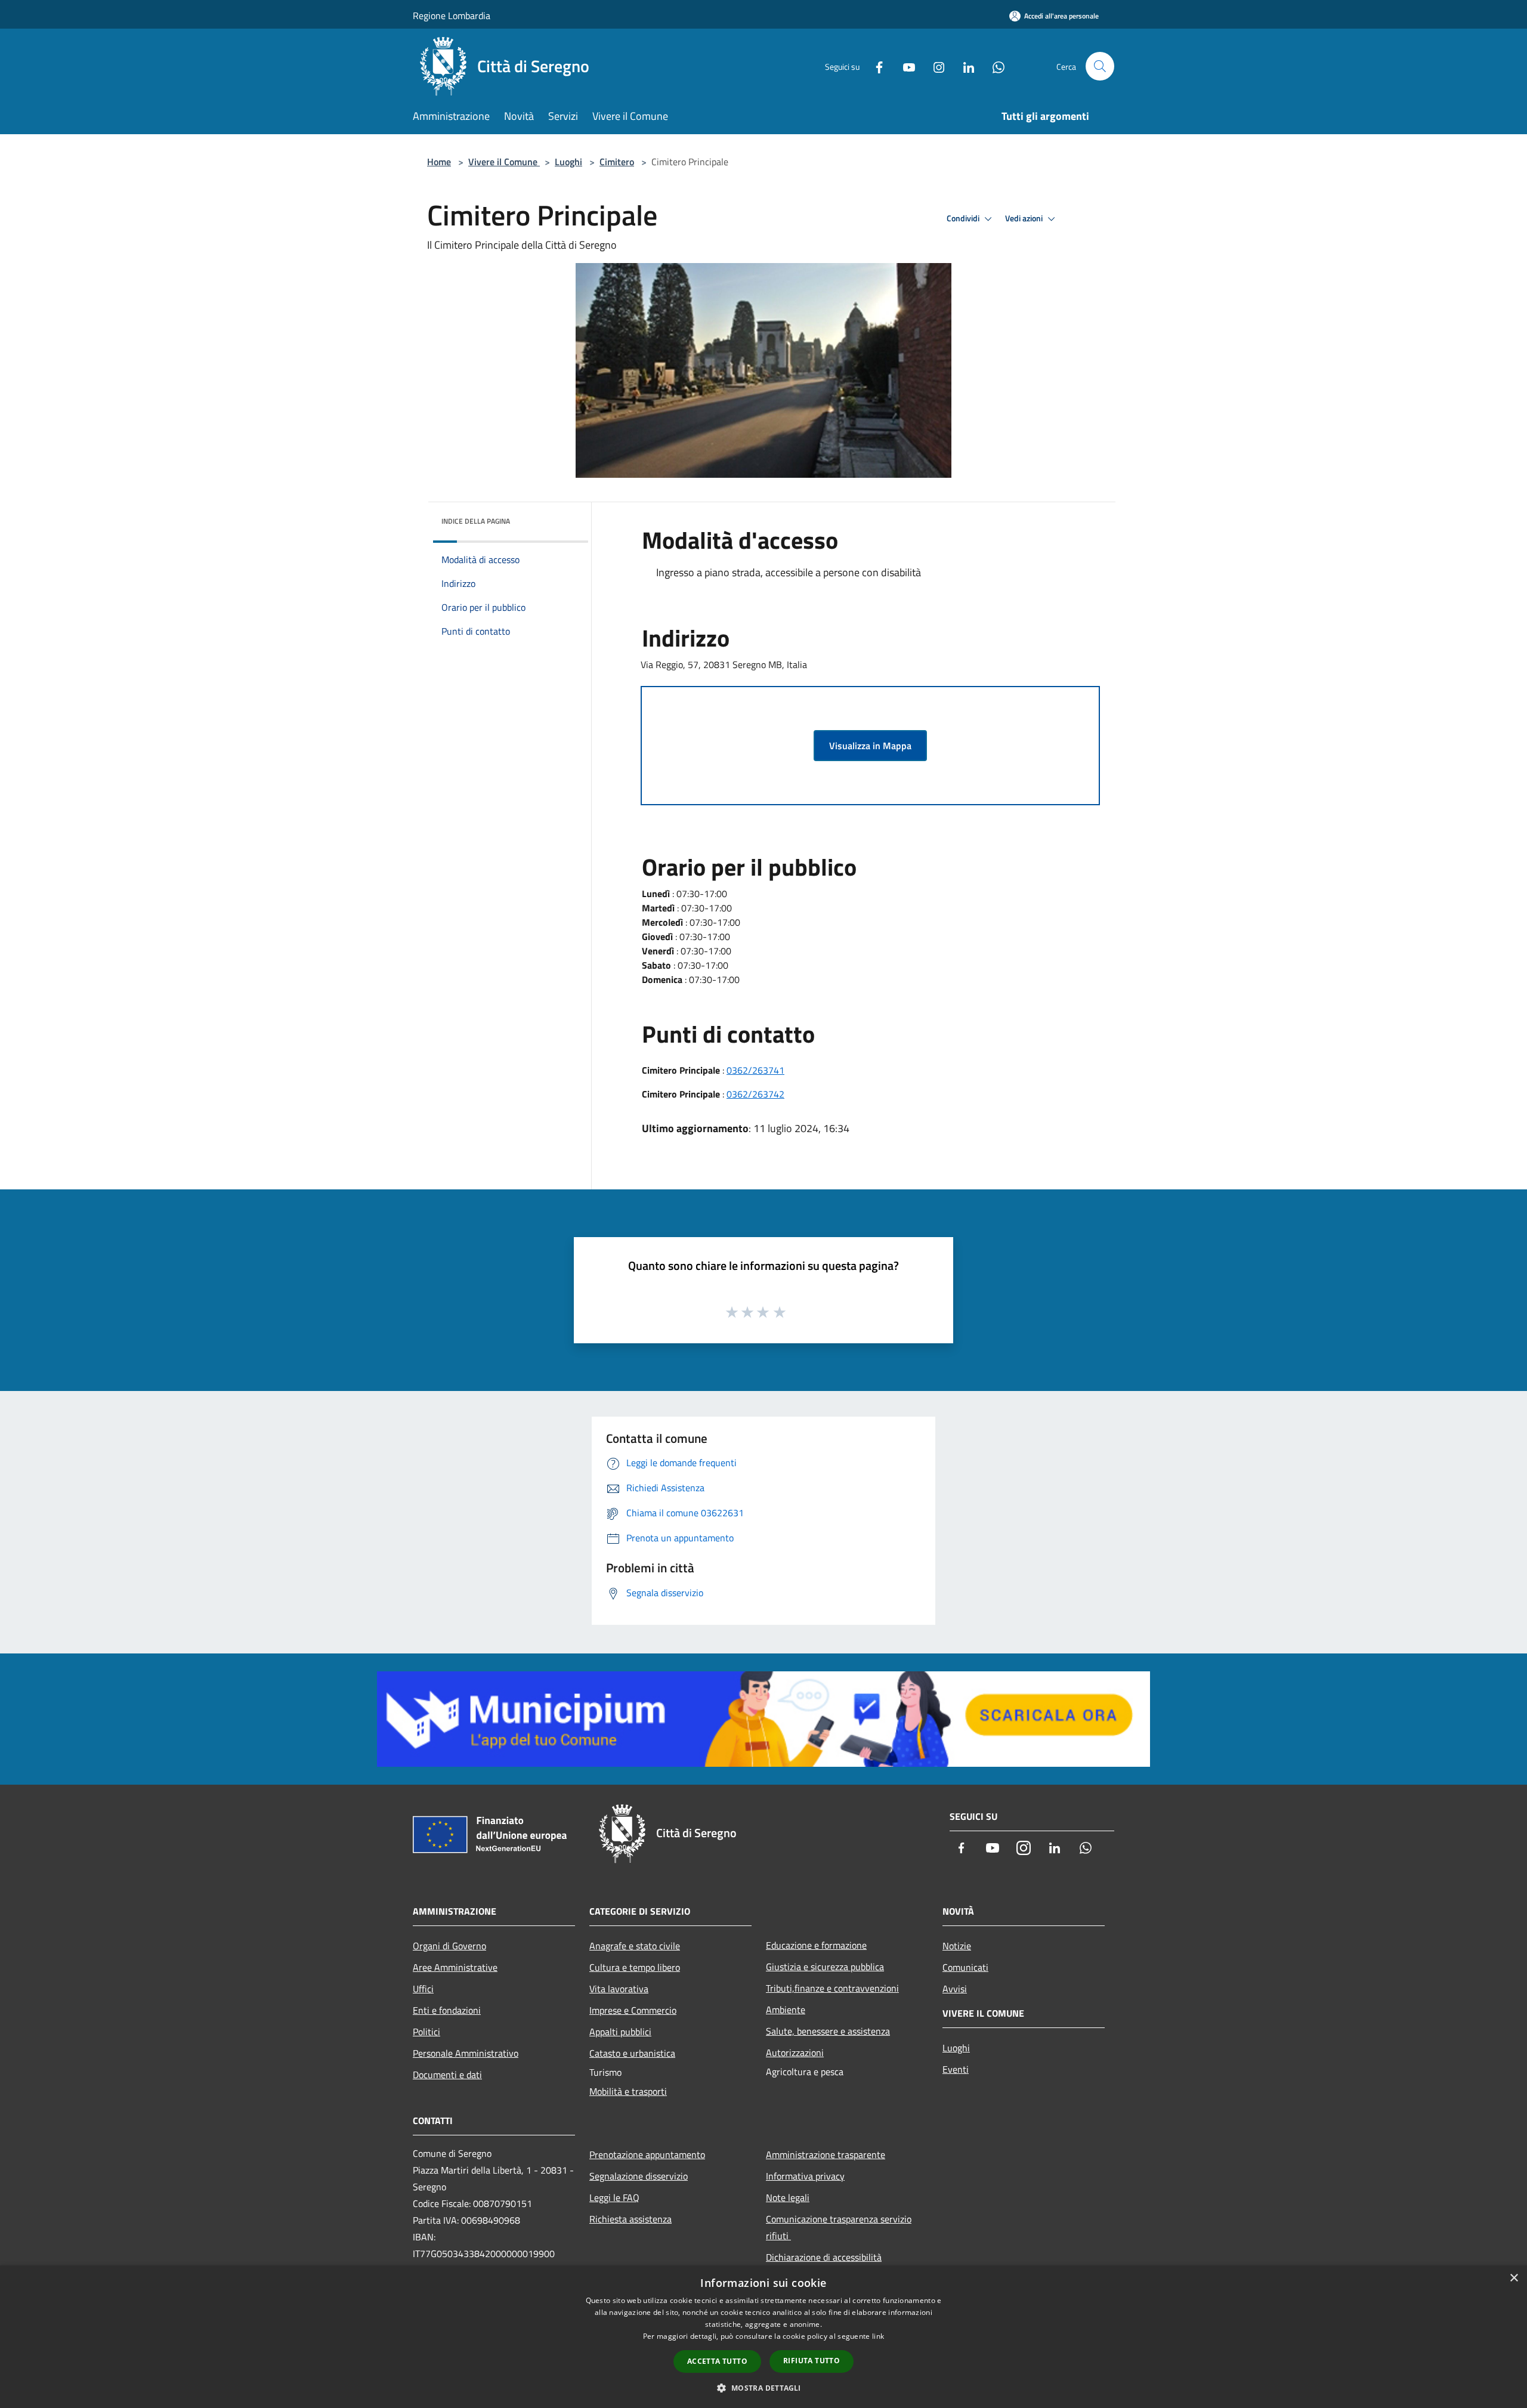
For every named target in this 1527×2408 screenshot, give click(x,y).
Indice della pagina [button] (476, 521)
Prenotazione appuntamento (647, 2154)
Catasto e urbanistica (632, 2053)
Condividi (964, 218)
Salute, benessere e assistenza (828, 2031)
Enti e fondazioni (447, 2010)
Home (439, 162)
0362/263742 (755, 1094)
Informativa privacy (805, 2176)
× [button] (1514, 2278)
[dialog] (763, 2337)
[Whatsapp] (994, 66)
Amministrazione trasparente (826, 2154)
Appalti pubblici (620, 2032)
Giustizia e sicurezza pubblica (825, 1967)
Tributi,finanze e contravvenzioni (832, 1988)
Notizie (957, 1946)
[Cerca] (1100, 66)
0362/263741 (755, 1070)
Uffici (423, 1989)
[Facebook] (874, 66)
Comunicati (965, 1967)
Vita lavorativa (619, 1989)
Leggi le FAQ (614, 2197)
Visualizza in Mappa (870, 746)
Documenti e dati (447, 2075)
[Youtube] (904, 66)
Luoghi (568, 162)
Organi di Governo (449, 1946)
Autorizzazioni (795, 2052)
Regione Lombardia (452, 16)
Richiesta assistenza (630, 2219)
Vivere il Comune (504, 162)
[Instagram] (934, 66)
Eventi (956, 2069)
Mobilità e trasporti (628, 2091)
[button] (763, 2388)
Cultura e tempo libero (635, 1967)
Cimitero (617, 162)
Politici (426, 2032)
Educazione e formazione (816, 1945)
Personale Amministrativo (466, 2053)
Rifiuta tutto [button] (812, 2361)
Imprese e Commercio (633, 2010)
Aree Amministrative (455, 1967)
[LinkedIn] (964, 66)
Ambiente (786, 2010)
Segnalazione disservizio (639, 2176)
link (878, 2336)
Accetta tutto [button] (717, 2361)
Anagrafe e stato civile (635, 1946)
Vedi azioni (1025, 218)
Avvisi (955, 1989)
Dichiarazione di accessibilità (824, 2257)
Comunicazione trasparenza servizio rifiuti (839, 2227)
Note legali (788, 2197)
